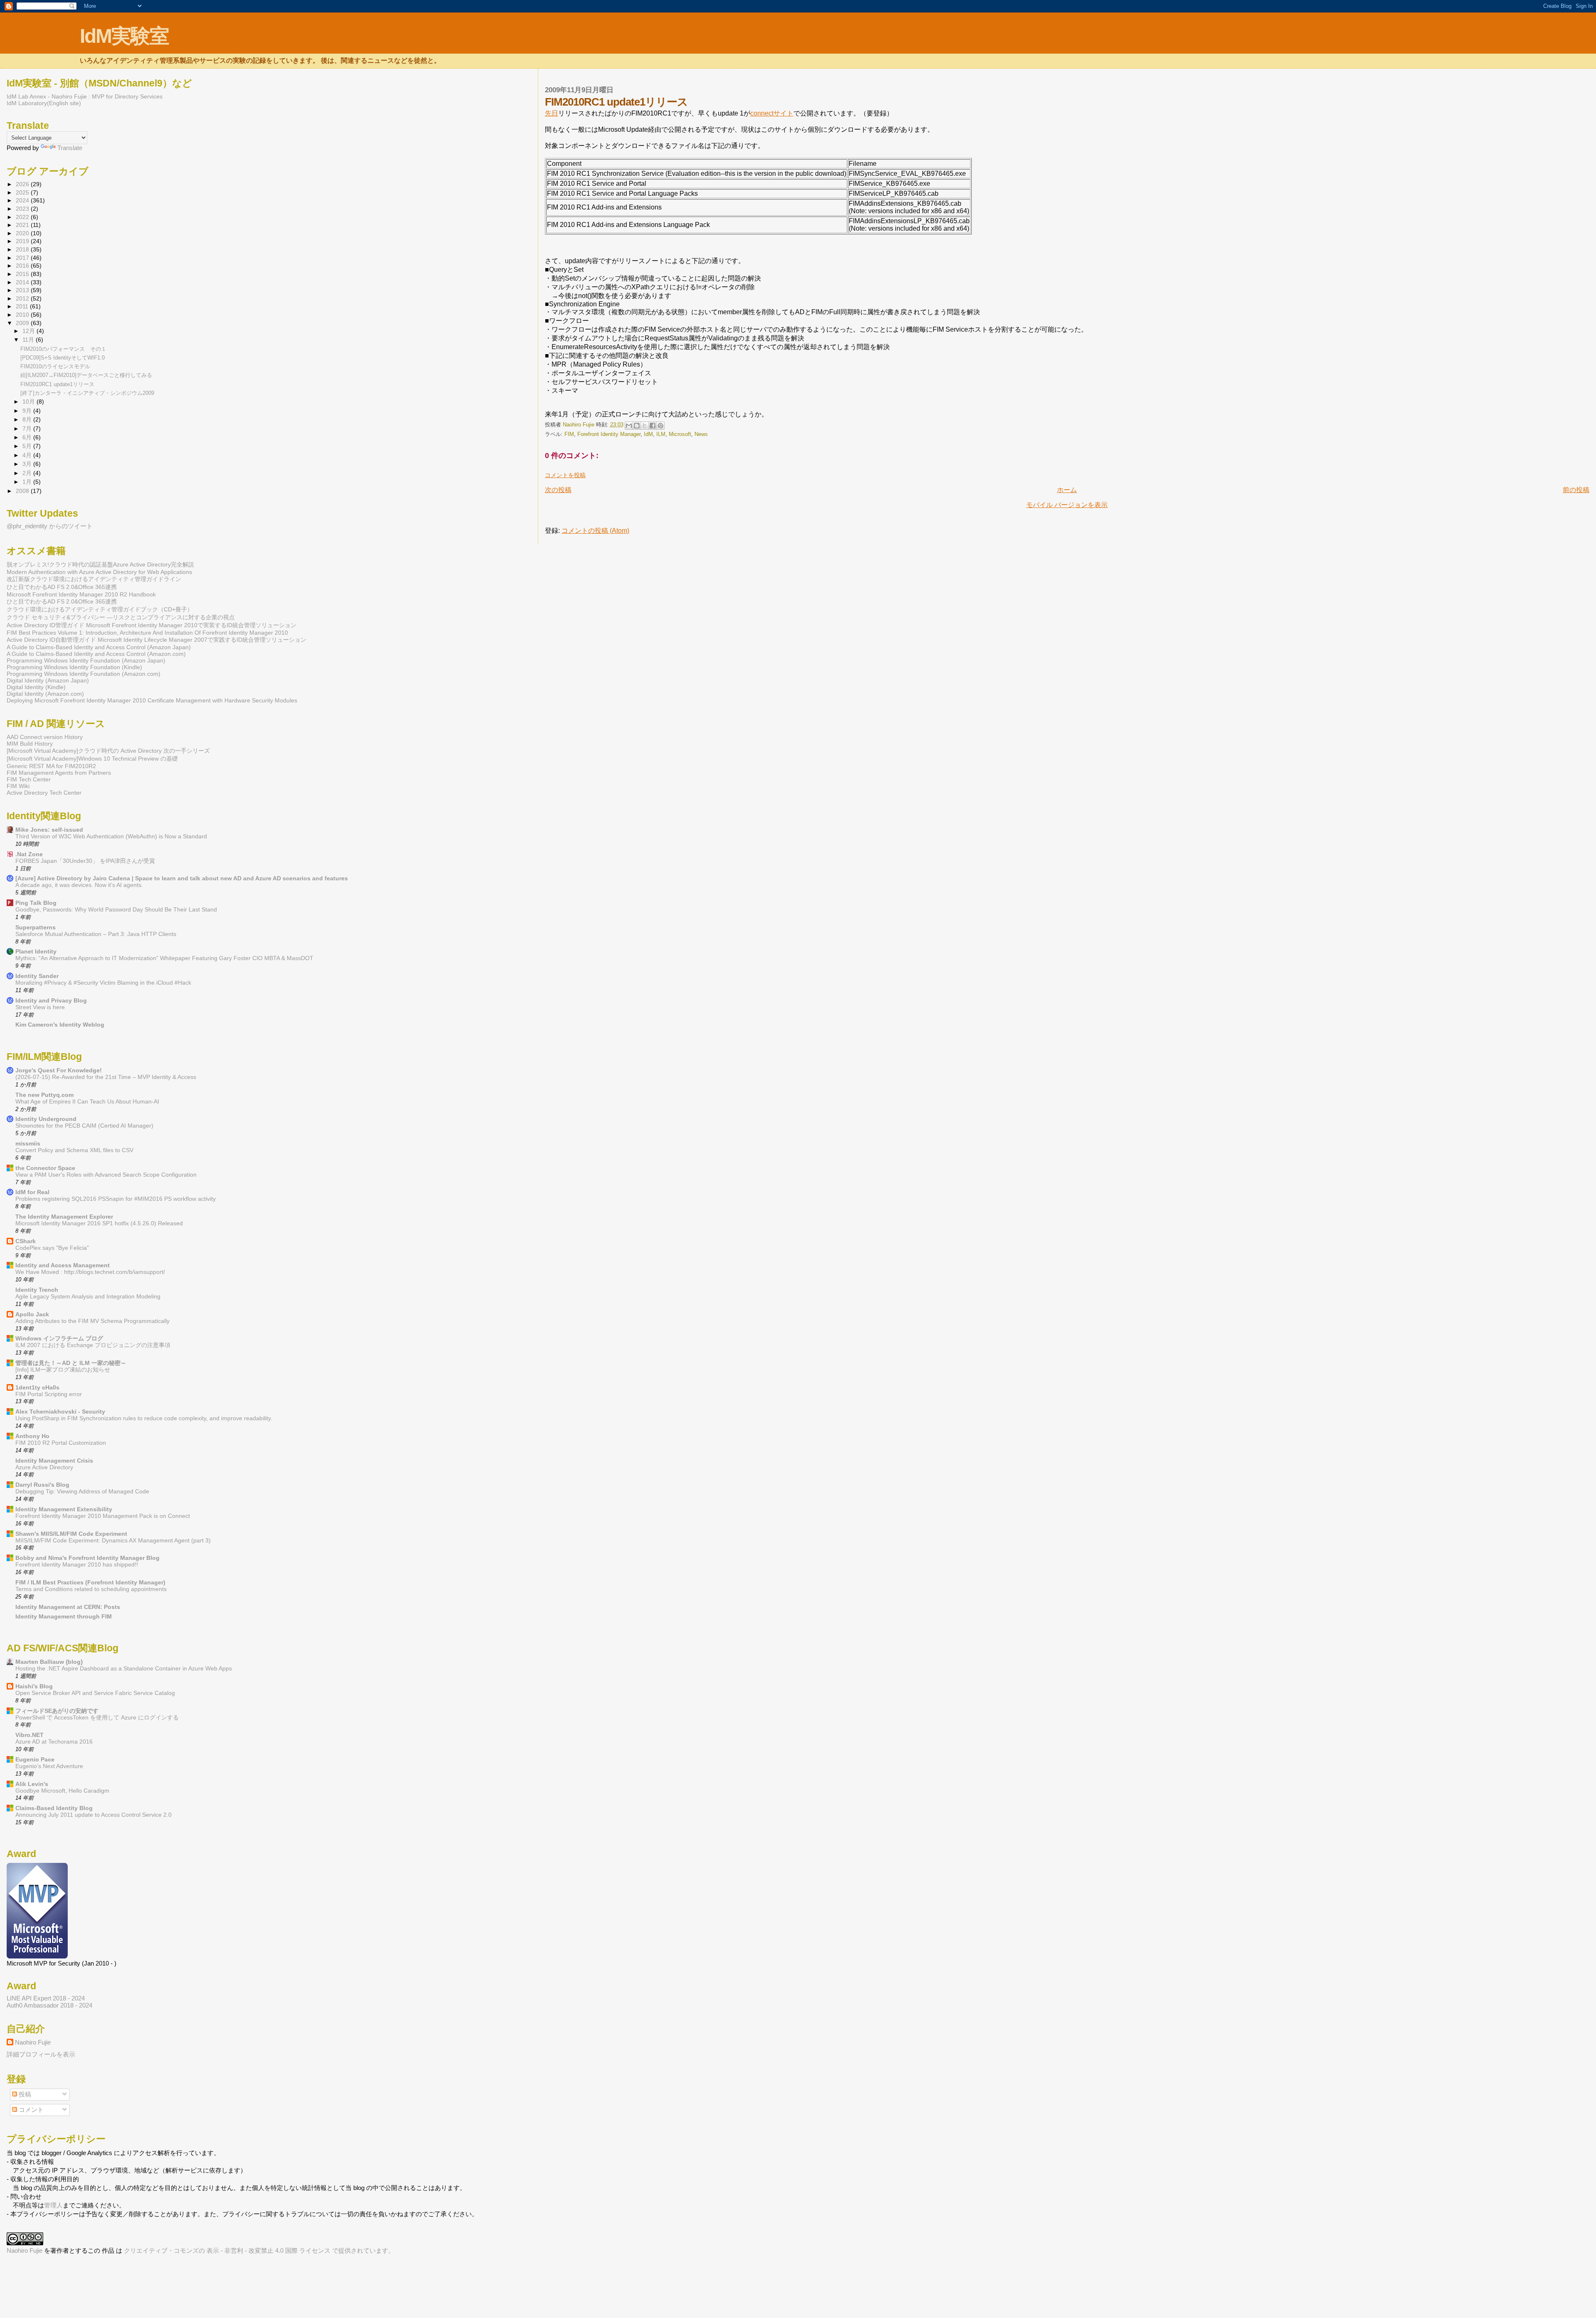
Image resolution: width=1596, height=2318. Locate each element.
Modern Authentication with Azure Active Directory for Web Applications (99, 572)
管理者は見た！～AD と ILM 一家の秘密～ (71, 1363)
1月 (28, 482)
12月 (30, 331)
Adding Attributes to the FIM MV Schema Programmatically (92, 1321)
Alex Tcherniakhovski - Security (60, 1411)
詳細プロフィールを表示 (41, 2054)
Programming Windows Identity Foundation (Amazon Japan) (86, 660)
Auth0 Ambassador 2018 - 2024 (49, 2005)
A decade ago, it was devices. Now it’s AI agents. (79, 885)
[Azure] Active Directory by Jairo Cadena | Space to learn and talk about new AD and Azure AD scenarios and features (182, 878)
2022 (23, 217)
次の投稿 (558, 490)
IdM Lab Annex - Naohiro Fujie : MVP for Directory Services (85, 96)
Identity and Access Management (63, 1265)
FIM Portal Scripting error (49, 1394)
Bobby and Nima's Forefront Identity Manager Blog (87, 1558)
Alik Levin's (32, 1784)
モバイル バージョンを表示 (1067, 505)
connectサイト (772, 113)
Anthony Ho (32, 1436)
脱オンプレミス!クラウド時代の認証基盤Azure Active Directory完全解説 (100, 564)
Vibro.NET (30, 1735)
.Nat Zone (29, 854)
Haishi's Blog (34, 1686)
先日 (552, 113)
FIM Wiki (18, 786)
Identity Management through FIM (64, 1616)
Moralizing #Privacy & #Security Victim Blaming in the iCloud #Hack (103, 983)
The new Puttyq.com (44, 1095)
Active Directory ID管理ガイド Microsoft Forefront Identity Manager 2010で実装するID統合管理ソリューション (151, 625)
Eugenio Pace (35, 1759)
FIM (569, 434)
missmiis (28, 1143)
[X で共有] (645, 426)
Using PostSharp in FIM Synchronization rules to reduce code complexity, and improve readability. (144, 1418)
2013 (23, 290)
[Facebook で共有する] (653, 426)
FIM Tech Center (29, 779)
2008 (23, 491)
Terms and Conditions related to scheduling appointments (91, 1589)
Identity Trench (37, 1290)
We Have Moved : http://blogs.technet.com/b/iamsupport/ (90, 1272)
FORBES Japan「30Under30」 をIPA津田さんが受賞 (85, 861)
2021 (23, 225)
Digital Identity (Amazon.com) (45, 694)
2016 (23, 266)
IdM (648, 434)
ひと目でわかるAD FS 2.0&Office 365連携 (62, 587)
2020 (23, 233)
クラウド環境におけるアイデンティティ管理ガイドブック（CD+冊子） (100, 609)
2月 (28, 473)
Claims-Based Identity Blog (54, 1808)
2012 (23, 298)
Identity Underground (46, 1119)
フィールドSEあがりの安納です (57, 1711)
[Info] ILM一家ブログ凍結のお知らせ (63, 1370)
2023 (23, 209)
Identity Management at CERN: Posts (68, 1607)
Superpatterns (36, 927)
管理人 (53, 2205)
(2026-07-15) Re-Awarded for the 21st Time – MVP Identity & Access (106, 1077)
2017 (23, 258)
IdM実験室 (124, 36)
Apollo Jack (32, 1314)
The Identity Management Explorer (64, 1217)
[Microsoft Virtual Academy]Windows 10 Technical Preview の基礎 (92, 759)
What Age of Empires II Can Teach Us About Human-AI (87, 1102)
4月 (28, 455)
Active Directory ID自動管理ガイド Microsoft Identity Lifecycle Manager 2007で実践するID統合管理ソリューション (156, 640)
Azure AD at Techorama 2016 (54, 1742)
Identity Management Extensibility (64, 1509)
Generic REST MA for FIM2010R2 (51, 766)
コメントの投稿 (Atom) (595, 531)
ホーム (1067, 490)
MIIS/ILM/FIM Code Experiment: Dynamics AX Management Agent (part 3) (113, 1541)
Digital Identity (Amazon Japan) (48, 680)
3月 (28, 464)
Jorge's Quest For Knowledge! (59, 1070)
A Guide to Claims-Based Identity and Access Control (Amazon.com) (96, 654)
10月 (30, 402)
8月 (28, 420)
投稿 (24, 2094)
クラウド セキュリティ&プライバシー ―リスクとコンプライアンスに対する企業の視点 (121, 617)
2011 (23, 306)
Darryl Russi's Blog (42, 1485)
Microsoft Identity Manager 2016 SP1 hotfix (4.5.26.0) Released (99, 1223)
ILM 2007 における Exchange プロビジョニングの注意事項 (93, 1345)
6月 (28, 437)
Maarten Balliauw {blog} (49, 1662)
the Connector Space (45, 1168)
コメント (30, 2110)
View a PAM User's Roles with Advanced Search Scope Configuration (106, 1175)
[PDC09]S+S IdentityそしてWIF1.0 (63, 358)
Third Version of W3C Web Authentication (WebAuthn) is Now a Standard (111, 836)
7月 (28, 429)
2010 (23, 315)
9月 (28, 411)
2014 (23, 282)
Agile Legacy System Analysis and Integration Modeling (88, 1297)
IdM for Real (32, 1192)
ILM (661, 434)
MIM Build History (30, 744)
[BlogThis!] (637, 426)
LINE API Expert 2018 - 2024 (46, 1998)
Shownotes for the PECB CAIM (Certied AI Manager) (84, 1126)
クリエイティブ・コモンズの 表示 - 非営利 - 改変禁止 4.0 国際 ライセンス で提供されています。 (259, 2250)
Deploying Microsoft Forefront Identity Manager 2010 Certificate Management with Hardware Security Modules (152, 700)
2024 (23, 200)
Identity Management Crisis (54, 1461)
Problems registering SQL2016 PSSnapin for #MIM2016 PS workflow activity (116, 1199)
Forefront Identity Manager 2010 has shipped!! (77, 1565)
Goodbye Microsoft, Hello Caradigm (62, 1791)
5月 (28, 446)
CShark (26, 1241)
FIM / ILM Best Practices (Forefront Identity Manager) (90, 1582)
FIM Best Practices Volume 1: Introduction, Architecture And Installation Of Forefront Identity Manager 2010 (147, 633)
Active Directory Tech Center (44, 793)
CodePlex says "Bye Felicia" (52, 1248)
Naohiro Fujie (579, 425)
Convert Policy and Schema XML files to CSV (74, 1150)
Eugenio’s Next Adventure (49, 1766)
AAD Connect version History (45, 737)
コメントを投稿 (565, 475)
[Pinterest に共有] (660, 426)
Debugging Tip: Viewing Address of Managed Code (82, 1492)
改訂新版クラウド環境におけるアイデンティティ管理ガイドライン (94, 579)
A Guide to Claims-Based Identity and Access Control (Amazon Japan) (99, 647)
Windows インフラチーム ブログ (59, 1338)
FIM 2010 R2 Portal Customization (61, 1443)
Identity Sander (37, 976)
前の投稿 (1576, 490)
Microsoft (680, 434)
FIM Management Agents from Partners (59, 773)
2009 (23, 323)
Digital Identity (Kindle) (36, 687)
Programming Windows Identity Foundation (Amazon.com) (84, 674)
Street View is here (40, 1007)
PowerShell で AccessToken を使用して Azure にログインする (97, 1718)
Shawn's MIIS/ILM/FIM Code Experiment (71, 1534)
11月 (29, 340)
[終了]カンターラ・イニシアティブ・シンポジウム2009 (87, 393)
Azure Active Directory (44, 1467)
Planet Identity (36, 951)
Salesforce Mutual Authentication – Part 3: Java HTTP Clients (96, 934)
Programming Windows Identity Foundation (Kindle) (74, 667)
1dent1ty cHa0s (37, 1387)
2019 (23, 241)
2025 (23, 192)
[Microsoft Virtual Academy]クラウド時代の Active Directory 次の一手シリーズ (108, 751)
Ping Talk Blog (36, 903)
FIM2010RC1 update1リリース (57, 384)
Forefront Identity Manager (609, 434)
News (701, 434)
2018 (23, 249)
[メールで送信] (629, 426)
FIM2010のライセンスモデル (55, 366)
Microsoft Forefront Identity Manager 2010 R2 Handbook (81, 594)
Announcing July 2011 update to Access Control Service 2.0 (94, 1815)
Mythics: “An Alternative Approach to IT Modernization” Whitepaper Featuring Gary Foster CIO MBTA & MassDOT (164, 958)
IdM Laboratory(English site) (44, 103)
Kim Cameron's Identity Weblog (60, 1025)
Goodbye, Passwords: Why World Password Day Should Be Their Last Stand (116, 910)
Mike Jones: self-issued (49, 830)
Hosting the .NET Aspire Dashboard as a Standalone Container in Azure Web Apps (124, 1669)
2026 (23, 184)
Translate (70, 148)
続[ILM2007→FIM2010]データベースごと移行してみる (86, 375)
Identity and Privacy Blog (51, 1000)
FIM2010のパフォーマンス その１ (63, 349)
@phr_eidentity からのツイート (50, 526)
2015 (23, 274)
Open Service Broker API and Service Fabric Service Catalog (95, 1693)
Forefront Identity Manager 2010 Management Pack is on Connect (103, 1516)
